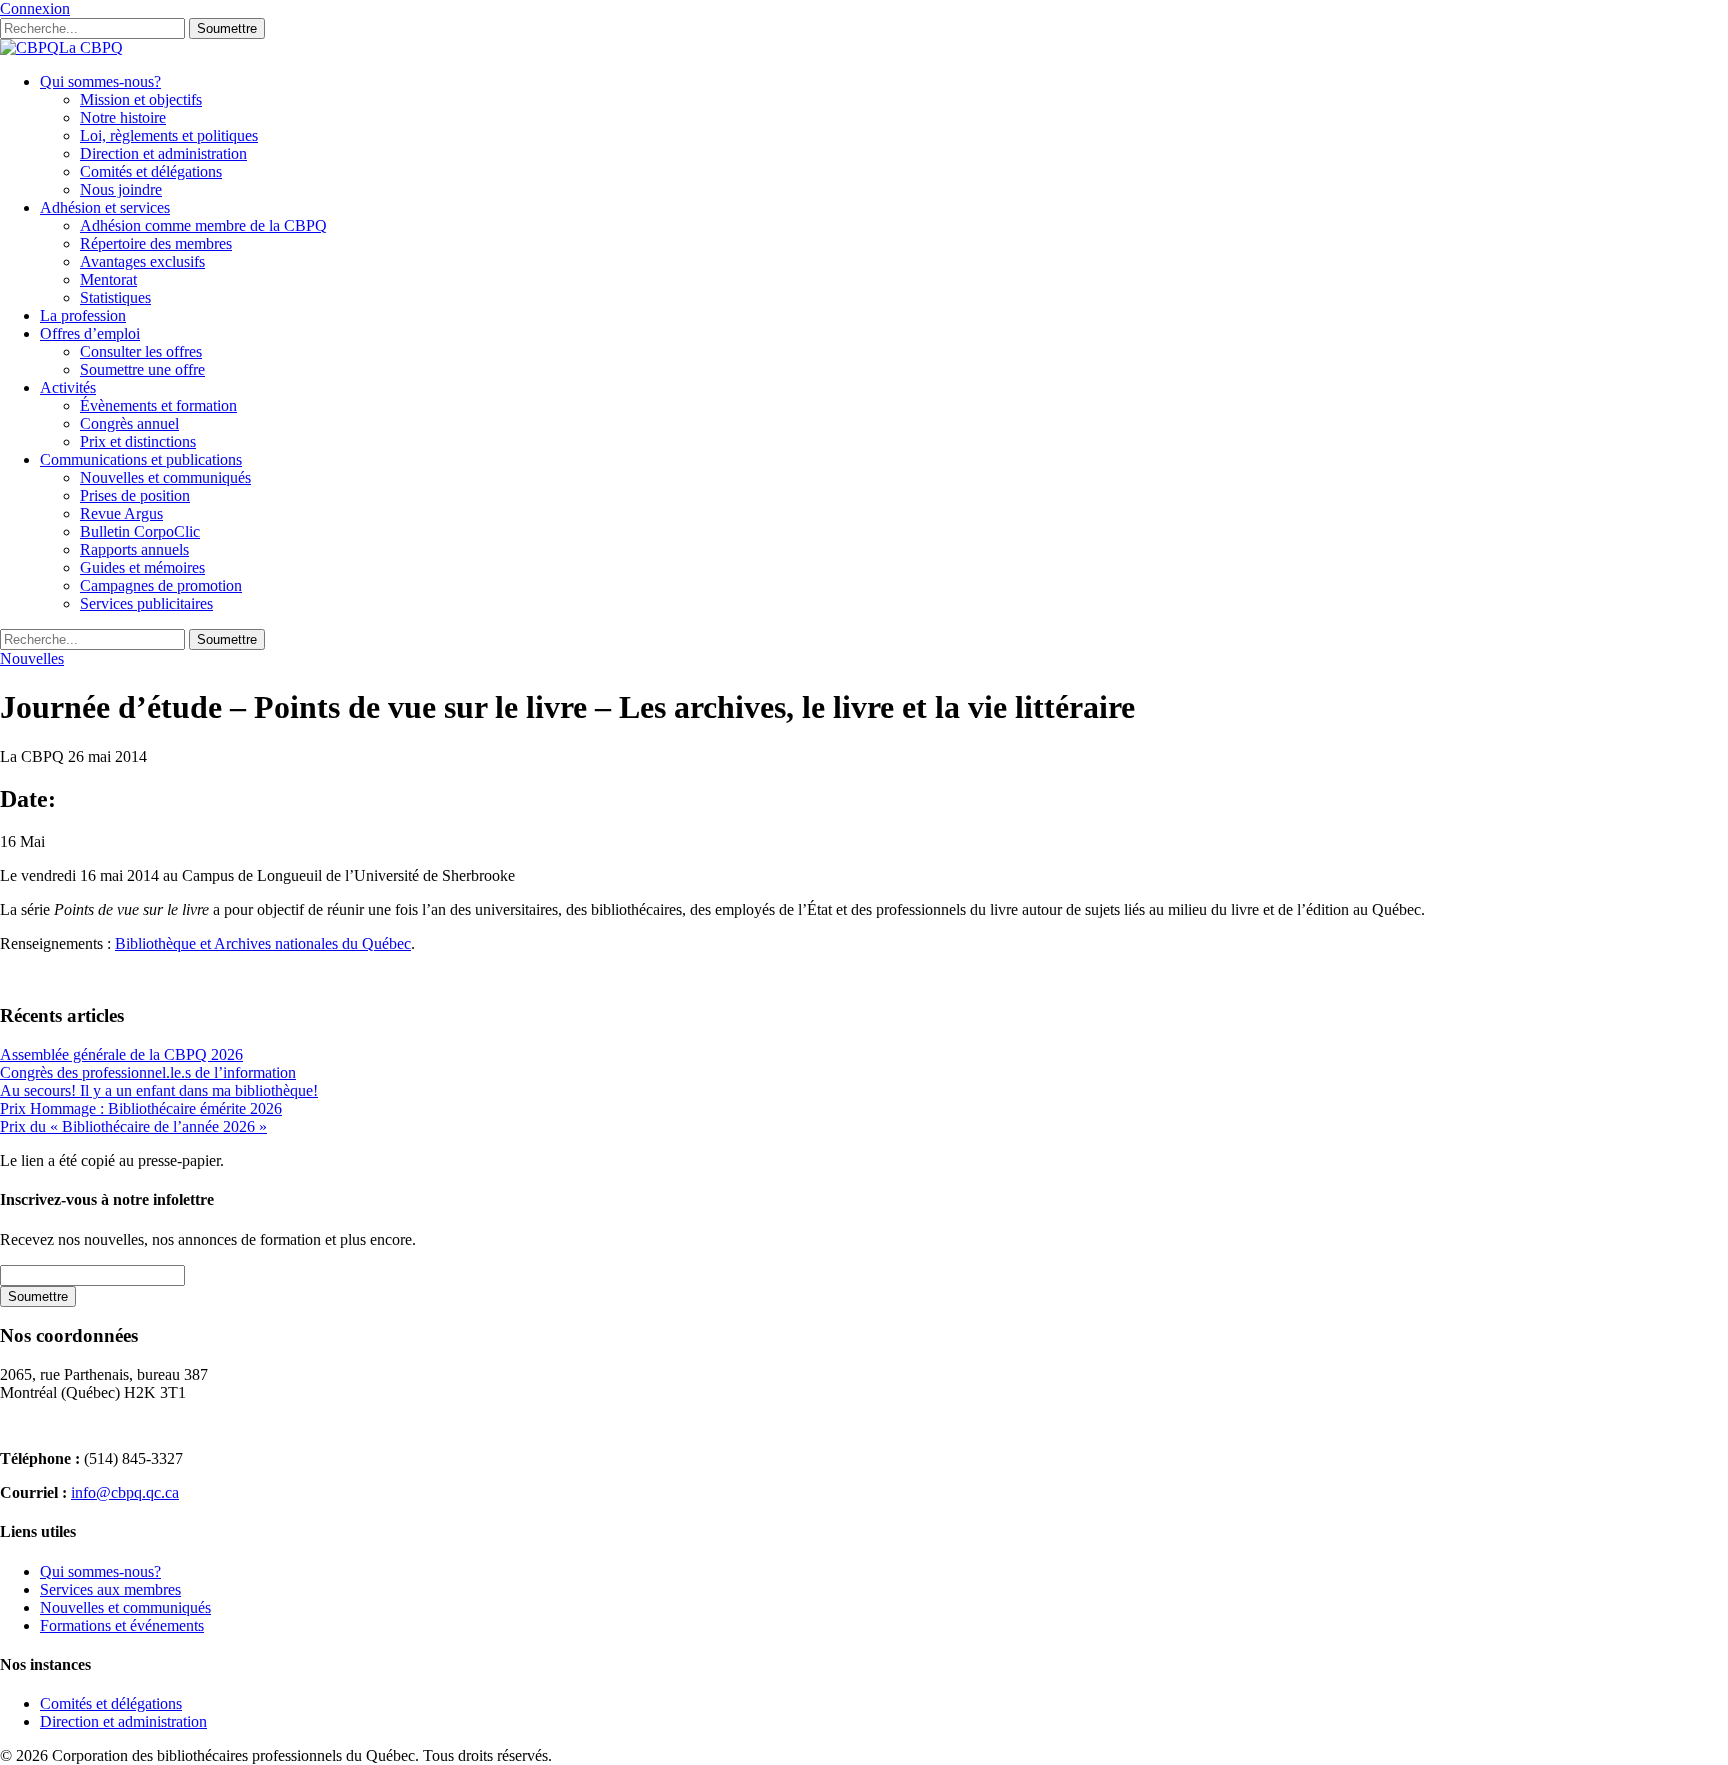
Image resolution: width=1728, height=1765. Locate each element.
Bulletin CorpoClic (140, 531)
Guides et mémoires (142, 567)
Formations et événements (122, 1625)
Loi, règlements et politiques (169, 135)
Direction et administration (163, 153)
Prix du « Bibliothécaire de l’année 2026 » (133, 1126)
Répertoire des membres (156, 243)
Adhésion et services (105, 207)
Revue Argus (121, 513)
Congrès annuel (129, 423)
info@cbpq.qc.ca (125, 1492)
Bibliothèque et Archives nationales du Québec (263, 943)
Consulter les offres (141, 351)
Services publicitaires (146, 603)
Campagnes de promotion (161, 585)
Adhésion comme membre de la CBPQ (203, 225)
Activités (68, 387)
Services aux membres (110, 1589)
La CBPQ (91, 47)
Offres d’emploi (90, 333)
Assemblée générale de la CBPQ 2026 (121, 1054)
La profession (83, 315)
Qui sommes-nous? (100, 81)
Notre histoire (123, 117)
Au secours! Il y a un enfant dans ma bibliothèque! (159, 1090)
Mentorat (108, 279)
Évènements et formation (158, 405)
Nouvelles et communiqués (165, 477)
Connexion (35, 8)
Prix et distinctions (138, 441)
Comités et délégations (151, 171)
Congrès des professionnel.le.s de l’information (148, 1072)
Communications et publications (141, 459)
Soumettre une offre (142, 369)
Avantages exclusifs (142, 261)
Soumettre (227, 28)
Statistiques (115, 297)
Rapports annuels (134, 549)
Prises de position (135, 495)
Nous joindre (121, 189)
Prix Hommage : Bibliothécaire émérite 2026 (141, 1108)
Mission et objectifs (141, 99)
